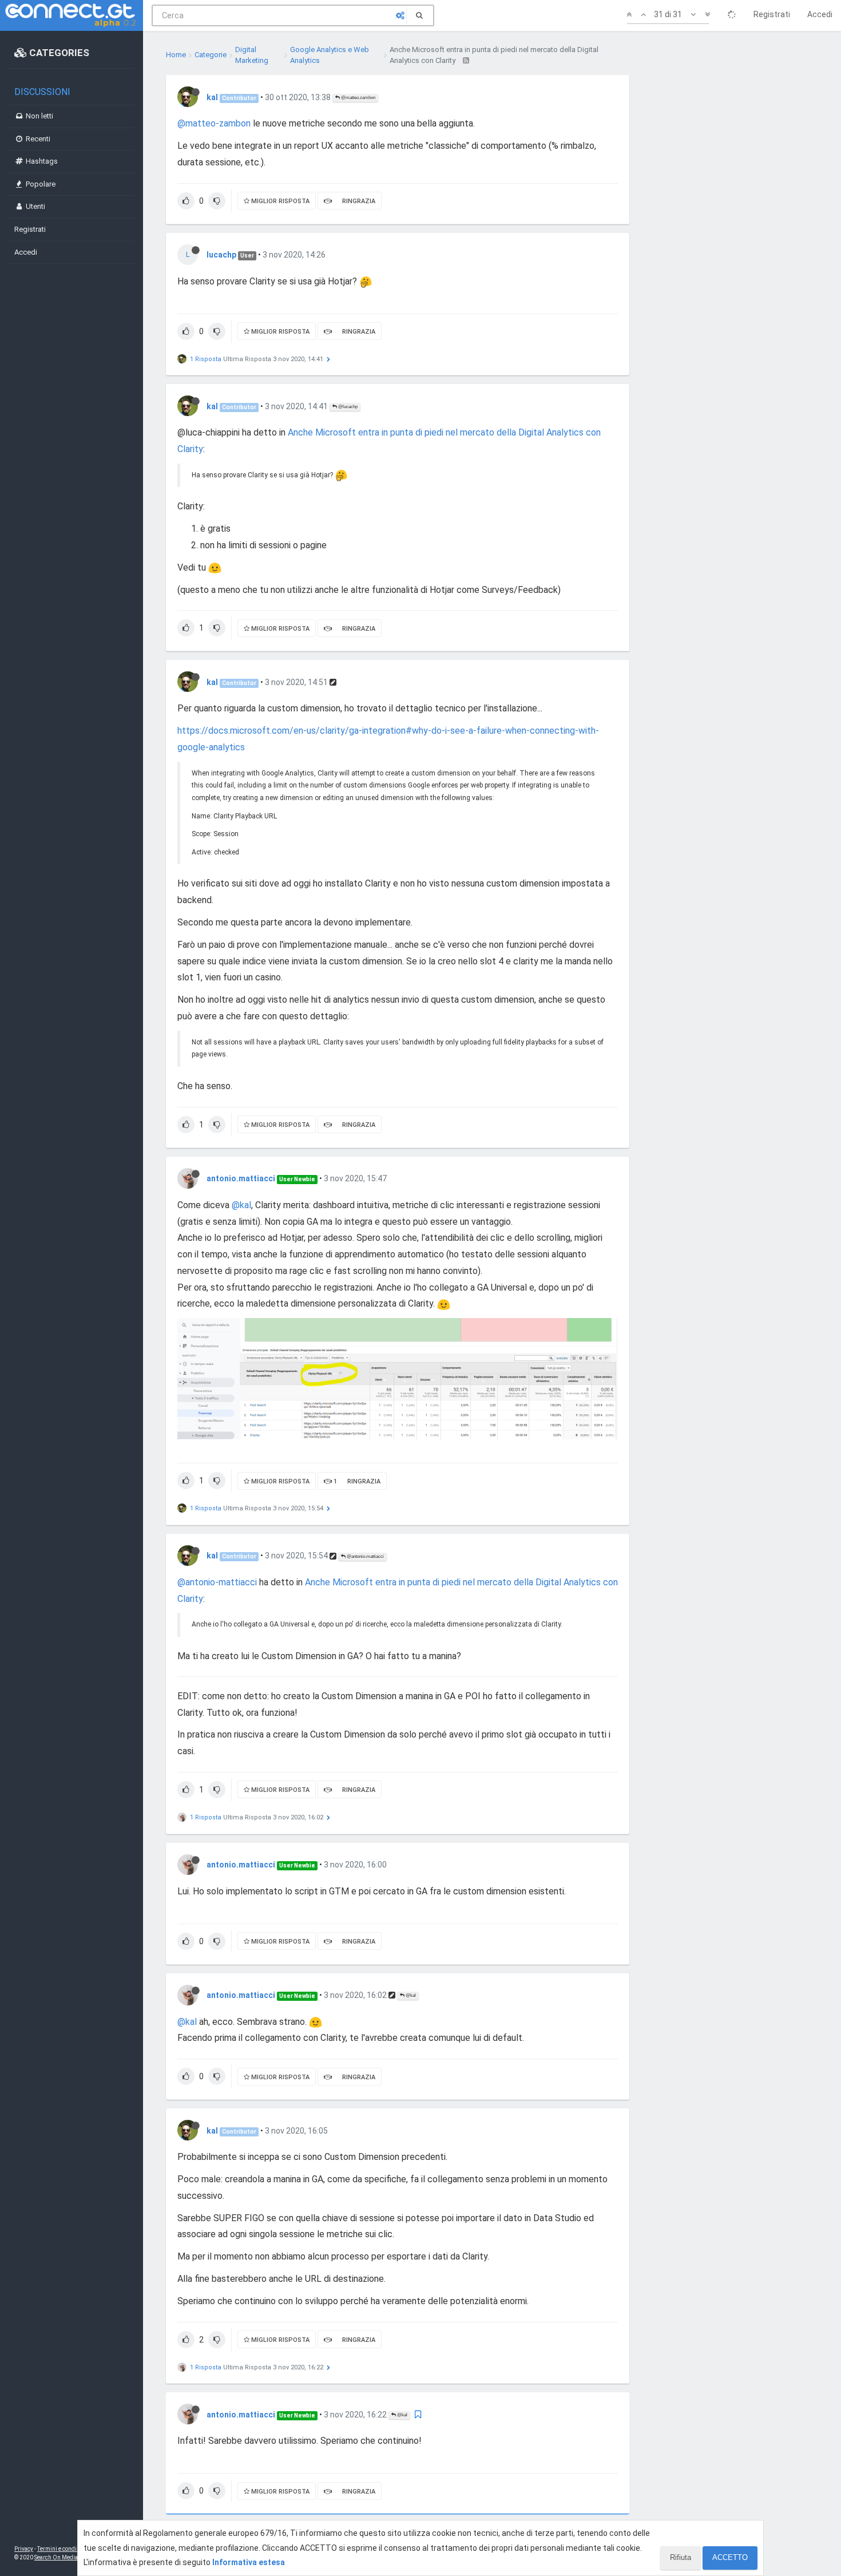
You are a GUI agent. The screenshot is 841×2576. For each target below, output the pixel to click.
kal (212, 97)
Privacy (24, 2549)
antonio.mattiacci (241, 1178)
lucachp (221, 255)
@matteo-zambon (214, 123)
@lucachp (347, 407)
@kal (241, 1205)
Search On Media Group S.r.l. (71, 2557)
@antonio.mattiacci (365, 1556)
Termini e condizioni (64, 2549)
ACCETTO (730, 2557)
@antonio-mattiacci (217, 1582)
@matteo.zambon (358, 98)
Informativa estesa (249, 2562)
